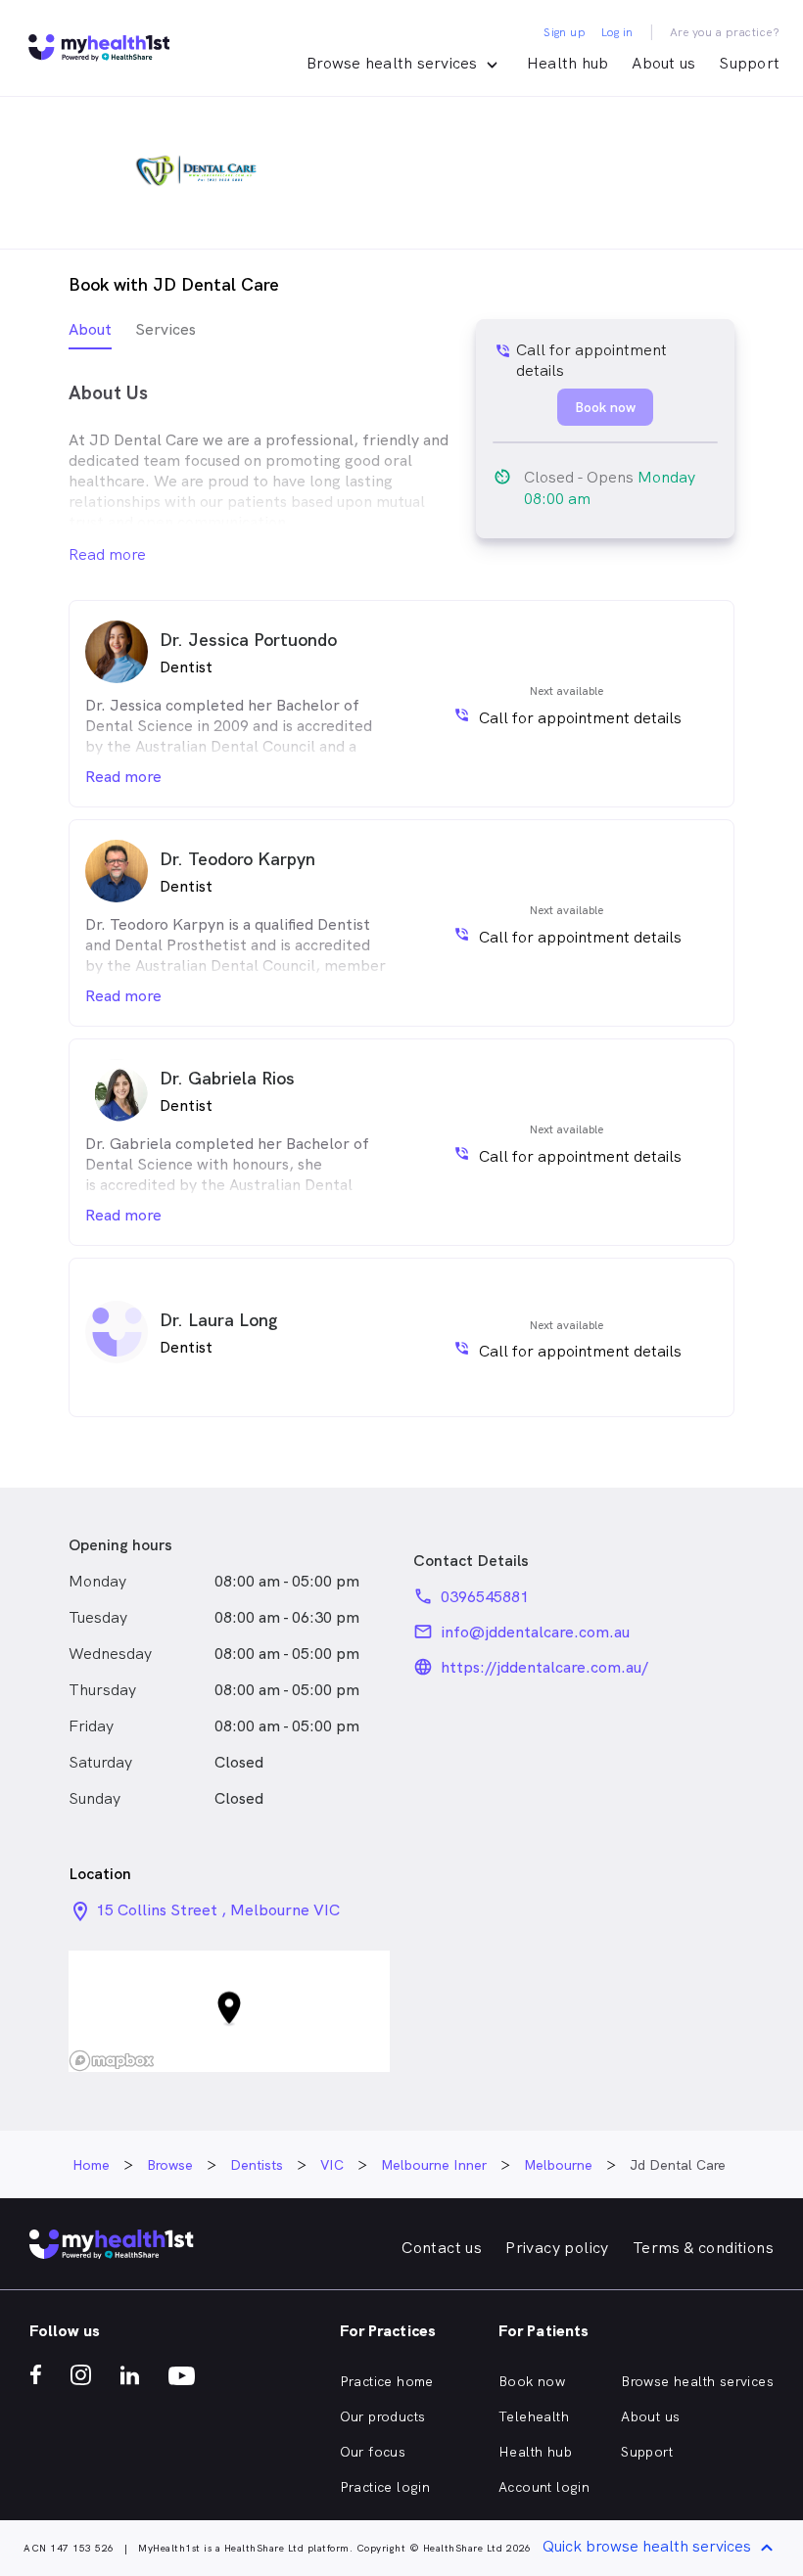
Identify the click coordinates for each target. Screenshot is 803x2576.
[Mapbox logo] (112, 2061)
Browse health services (697, 2381)
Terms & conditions (703, 2248)
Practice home (387, 2381)
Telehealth (534, 2416)
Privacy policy (557, 2248)
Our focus (373, 2452)
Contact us (442, 2248)
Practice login (385, 2487)
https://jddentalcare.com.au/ (544, 1667)
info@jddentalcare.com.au (535, 1632)
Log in (617, 32)
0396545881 (485, 1597)
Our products (383, 2416)
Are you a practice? (725, 32)
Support (749, 63)
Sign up (565, 32)
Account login (544, 2487)
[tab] (90, 334)
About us (663, 63)
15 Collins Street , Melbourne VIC (218, 1910)
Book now (532, 2381)
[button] (229, 2012)
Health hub (568, 63)
